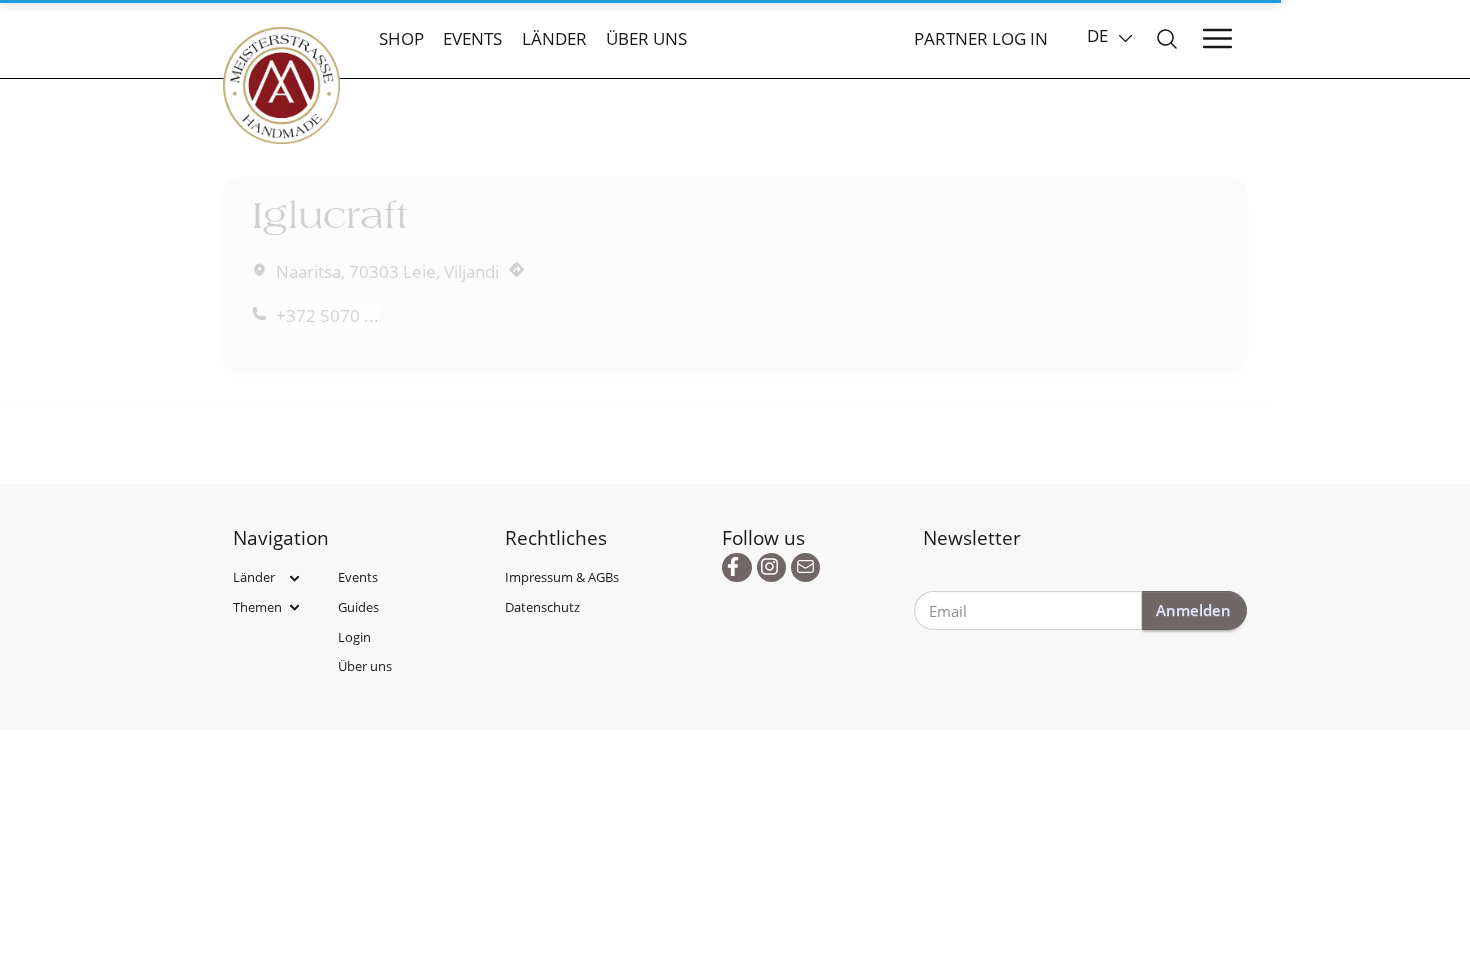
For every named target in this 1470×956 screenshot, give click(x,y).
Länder (554, 38)
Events (472, 38)
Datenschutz (542, 607)
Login (354, 637)
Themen (257, 607)
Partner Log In (981, 38)
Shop (401, 38)
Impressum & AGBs (562, 577)
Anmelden (1193, 610)
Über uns (646, 38)
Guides (358, 607)
